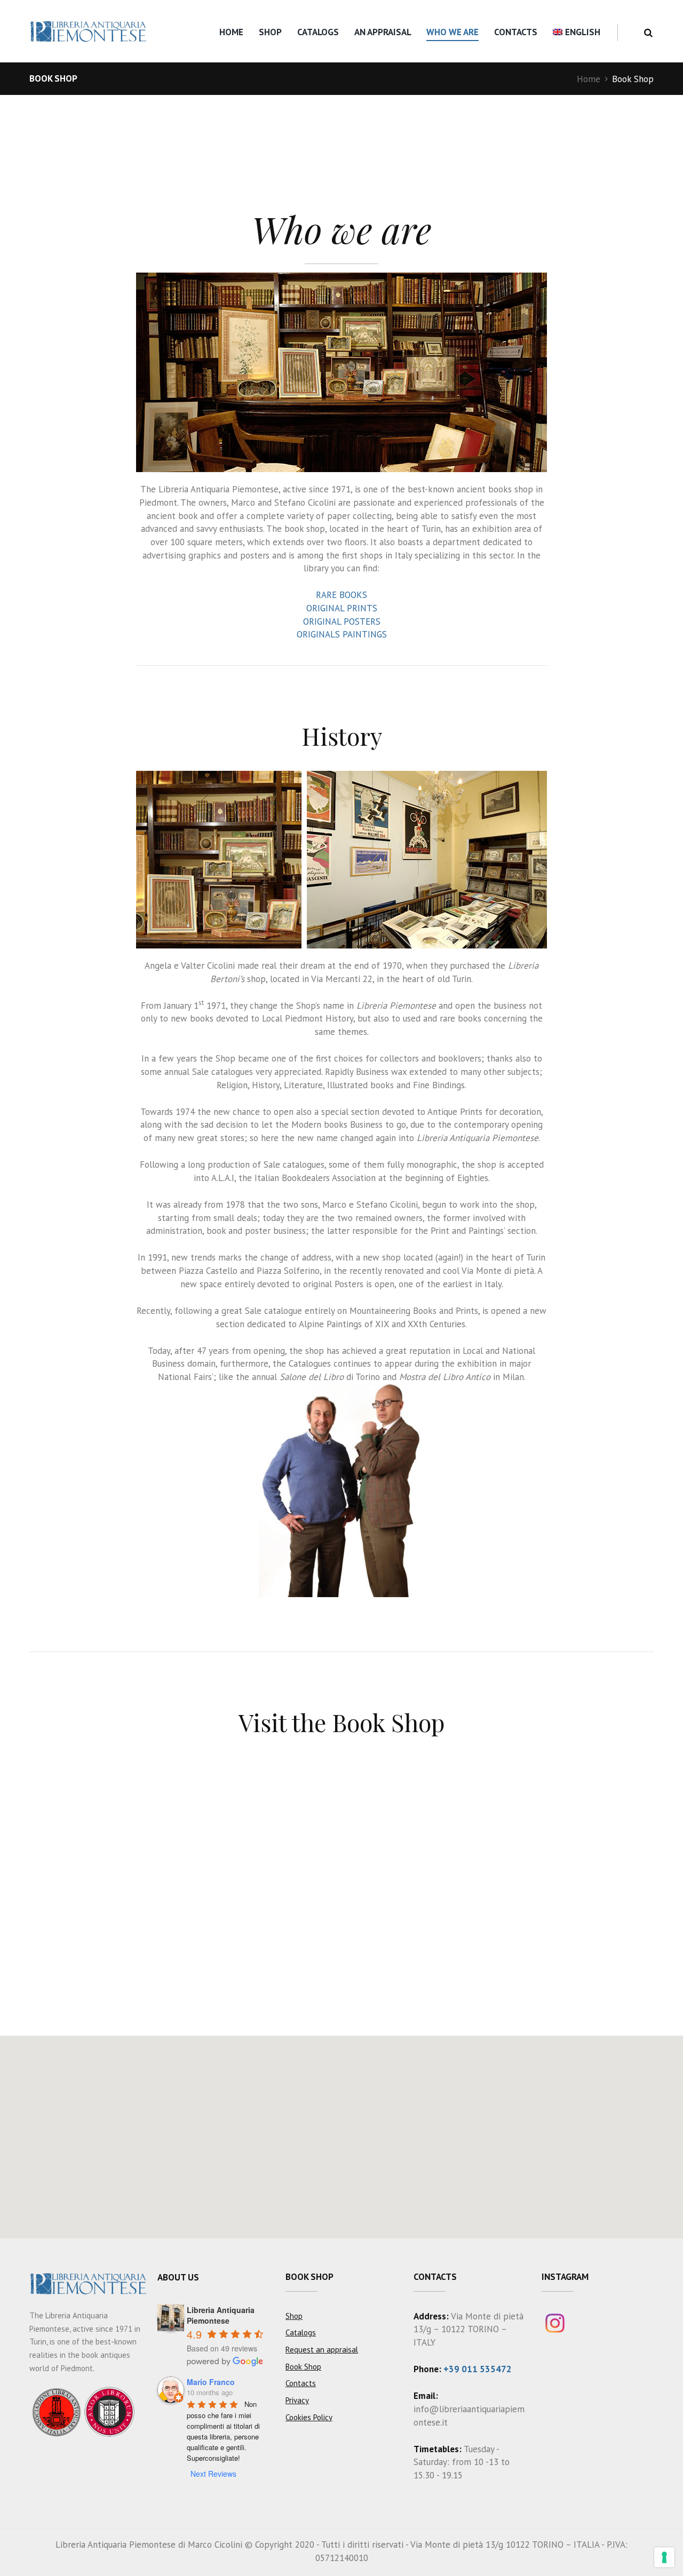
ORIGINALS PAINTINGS (342, 634)
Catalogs (318, 32)
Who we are (452, 32)
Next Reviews (213, 2474)
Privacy (297, 2400)
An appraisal (383, 32)
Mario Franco (211, 2382)
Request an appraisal (322, 2350)
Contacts (516, 32)
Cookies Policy (309, 2417)
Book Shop (303, 2367)
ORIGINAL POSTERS (342, 621)
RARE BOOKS (341, 595)
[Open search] (648, 33)
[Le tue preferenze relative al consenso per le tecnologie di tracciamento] (664, 2557)
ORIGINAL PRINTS (342, 608)
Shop (270, 32)
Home (231, 32)
